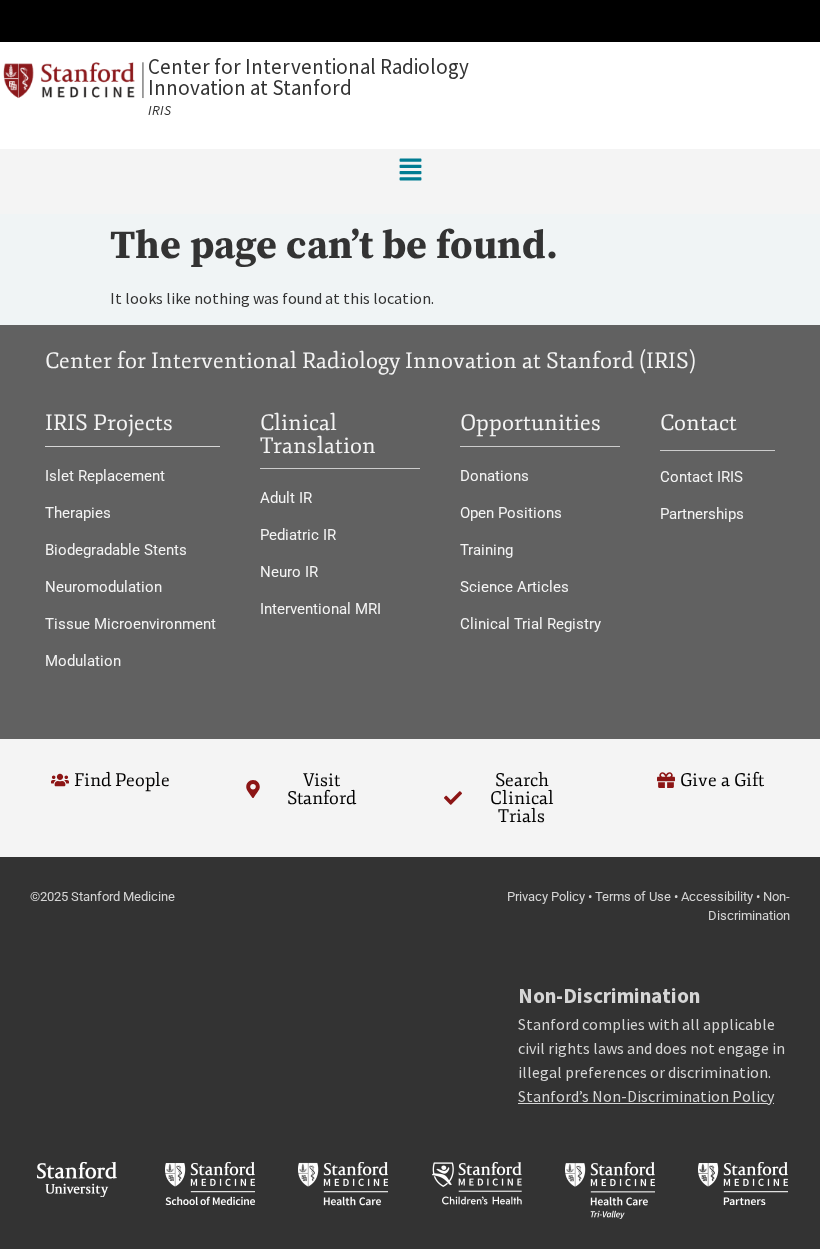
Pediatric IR (298, 535)
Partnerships (702, 514)
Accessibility (717, 896)
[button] (410, 21)
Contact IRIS (701, 477)
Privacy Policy (546, 896)
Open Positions (511, 513)
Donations (494, 476)
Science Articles (514, 587)
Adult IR (286, 498)
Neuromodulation (103, 587)
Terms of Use (633, 896)
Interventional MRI (320, 609)
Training (486, 550)
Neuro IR (289, 572)
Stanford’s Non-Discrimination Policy (646, 1096)
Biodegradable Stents (116, 550)
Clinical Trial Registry (530, 624)
